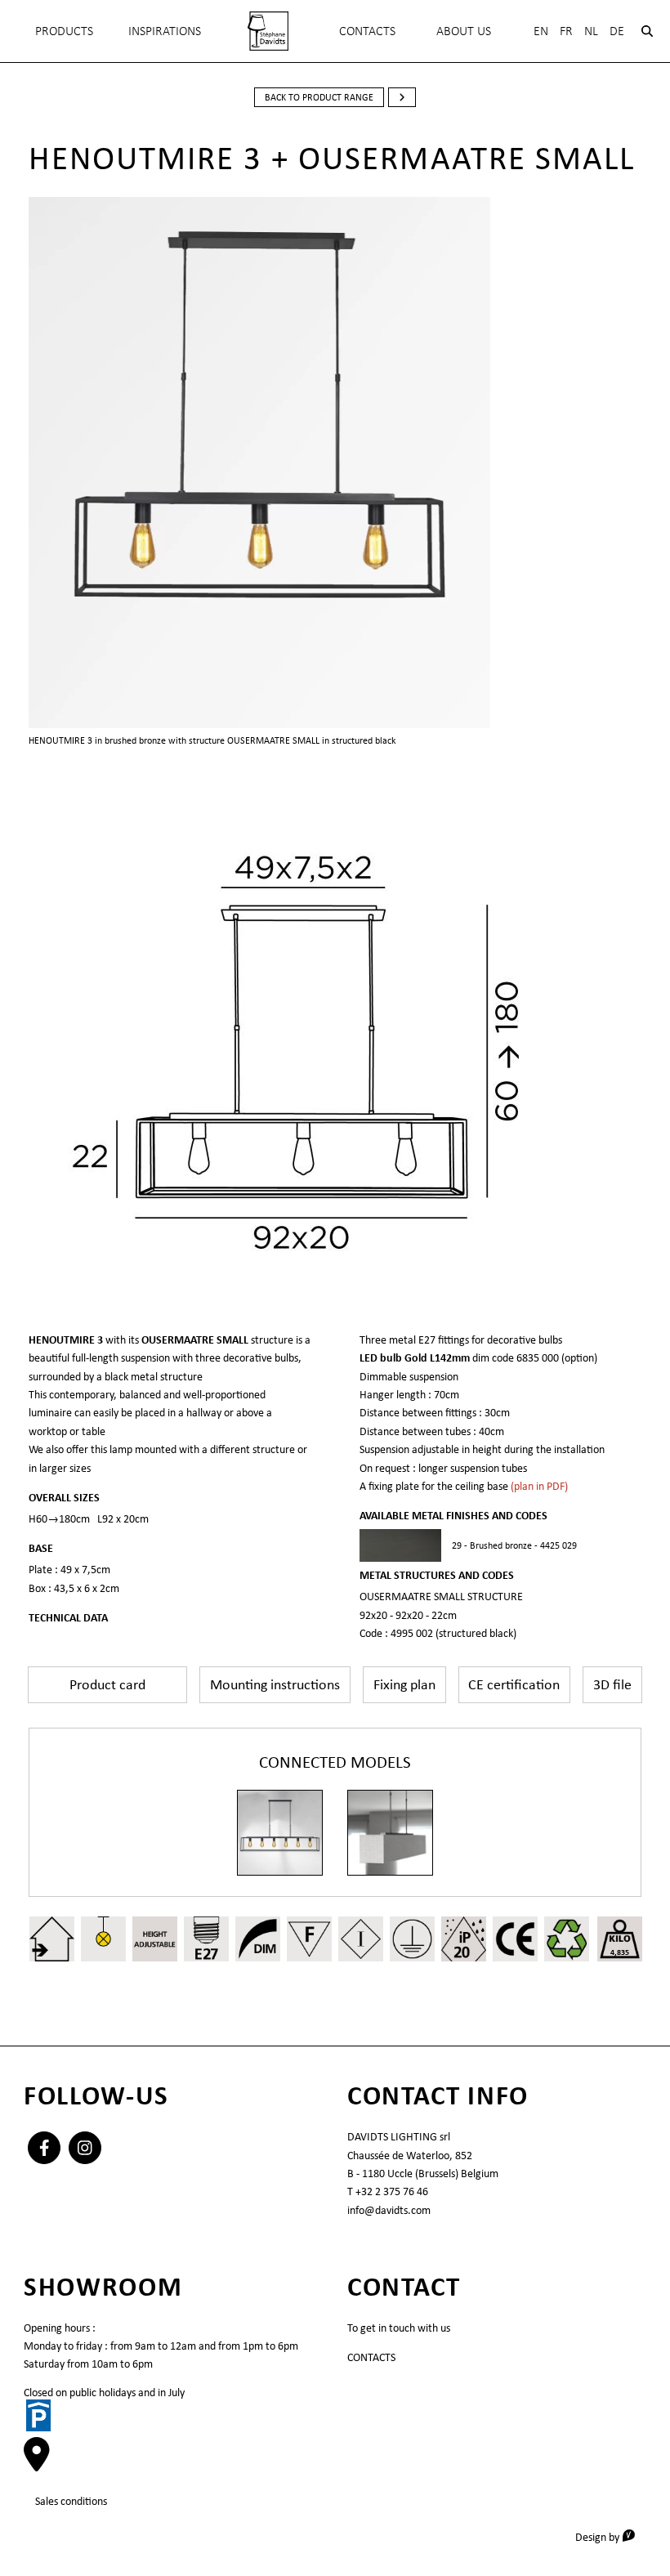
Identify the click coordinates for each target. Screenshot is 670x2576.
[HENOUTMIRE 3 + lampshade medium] (390, 1833)
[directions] (37, 2462)
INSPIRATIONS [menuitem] (165, 31)
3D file (612, 1684)
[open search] (647, 31)
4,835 (620, 1952)
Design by (611, 2536)
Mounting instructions (275, 1684)
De (617, 31)
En (541, 31)
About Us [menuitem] (464, 31)
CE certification (514, 1684)
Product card (107, 1684)
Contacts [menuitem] (367, 31)
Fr (566, 31)
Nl (591, 31)
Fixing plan (404, 1684)
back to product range (319, 97)
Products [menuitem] (64, 31)
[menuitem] (268, 31)
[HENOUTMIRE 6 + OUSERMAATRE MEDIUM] (280, 1833)
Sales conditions (71, 2501)
